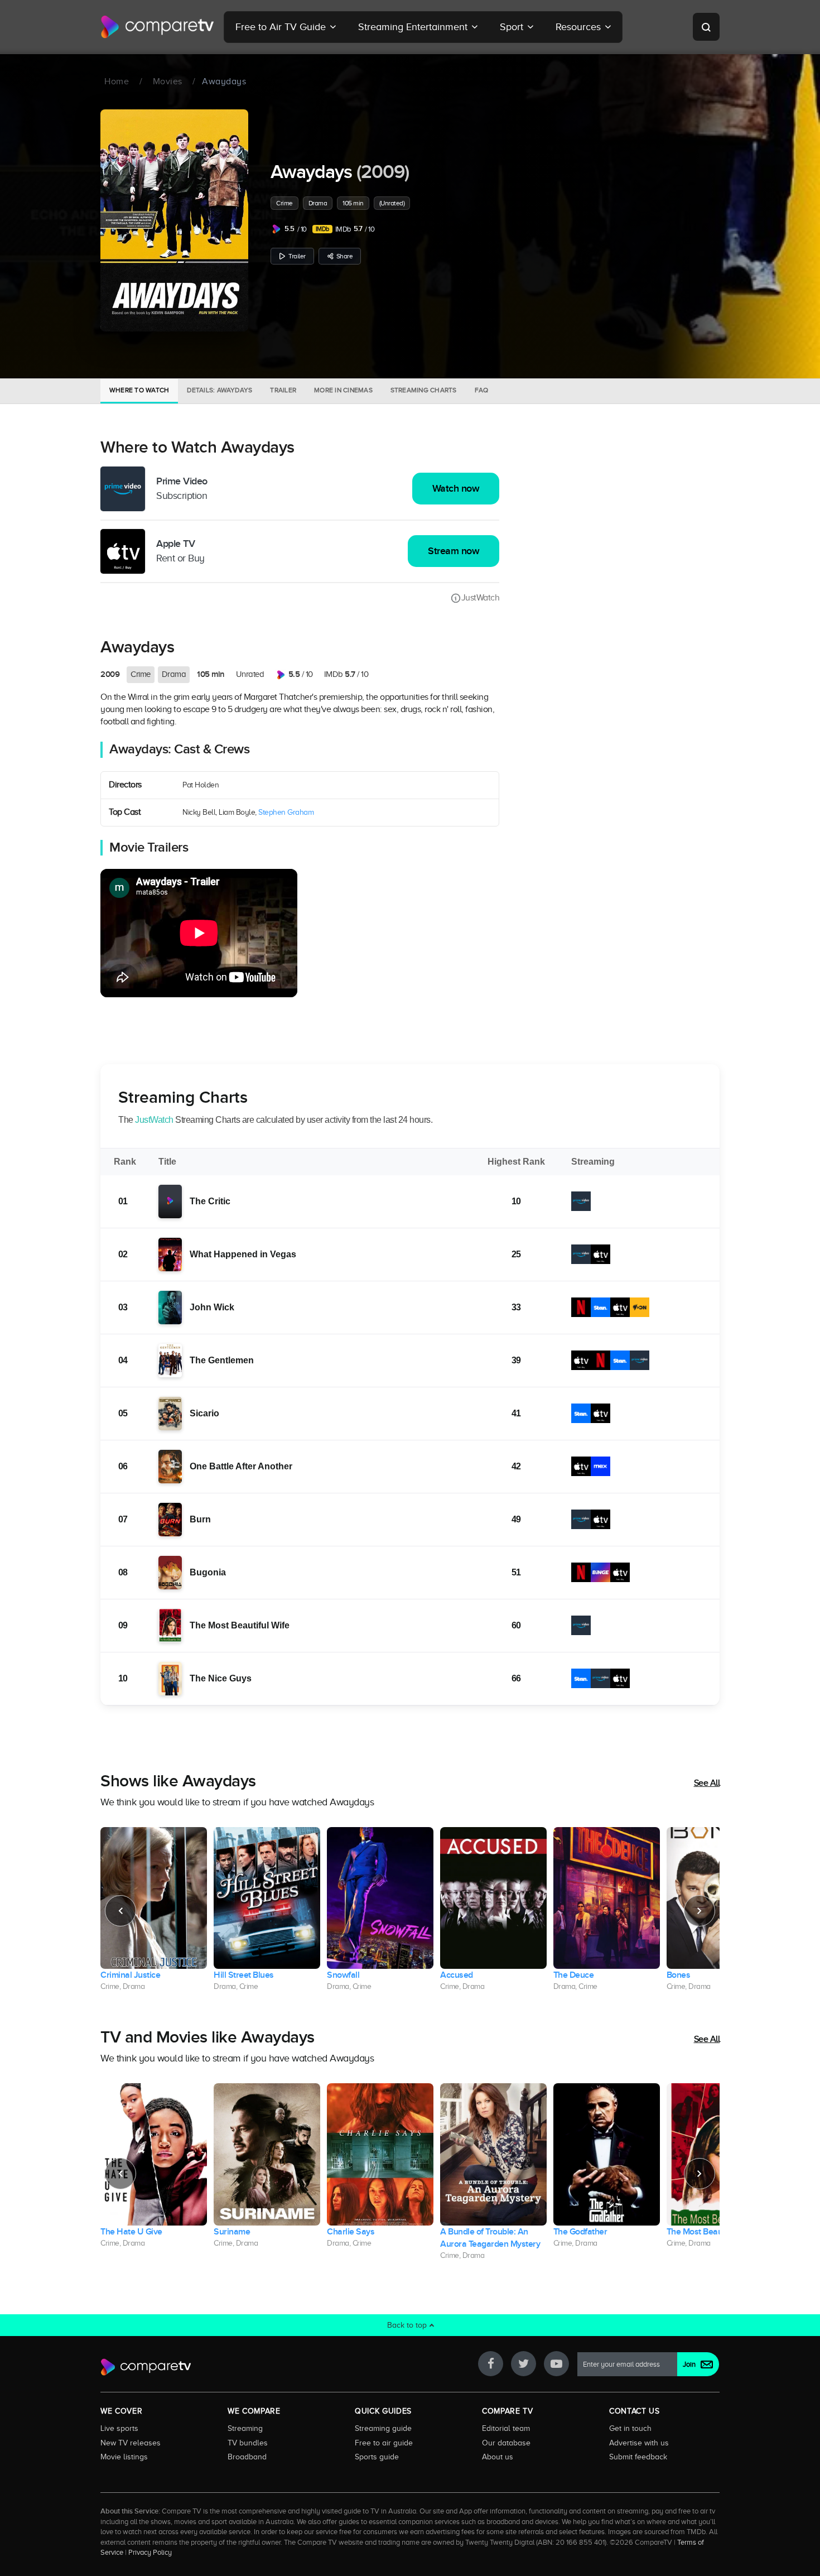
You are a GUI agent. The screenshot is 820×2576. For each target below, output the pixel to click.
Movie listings (124, 2457)
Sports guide (377, 2457)
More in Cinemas (343, 390)
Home (117, 81)
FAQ (482, 390)
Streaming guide (383, 2428)
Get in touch (630, 2428)
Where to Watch (139, 390)
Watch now (456, 489)
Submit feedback (638, 2457)
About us (498, 2457)
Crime (284, 203)
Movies (168, 81)
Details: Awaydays (220, 390)
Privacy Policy (150, 2553)
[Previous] (120, 1911)
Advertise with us (639, 2443)
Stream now (454, 551)
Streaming (245, 2428)
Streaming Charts (424, 390)
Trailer (297, 256)
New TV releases (131, 2443)
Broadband (247, 2457)
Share (345, 256)
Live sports (119, 2428)
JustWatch (480, 598)
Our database (506, 2443)
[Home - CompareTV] (158, 27)
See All (707, 1783)
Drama (318, 203)
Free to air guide (384, 2443)
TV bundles (248, 2443)
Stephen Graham (286, 812)
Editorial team (506, 2428)
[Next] (700, 1911)
